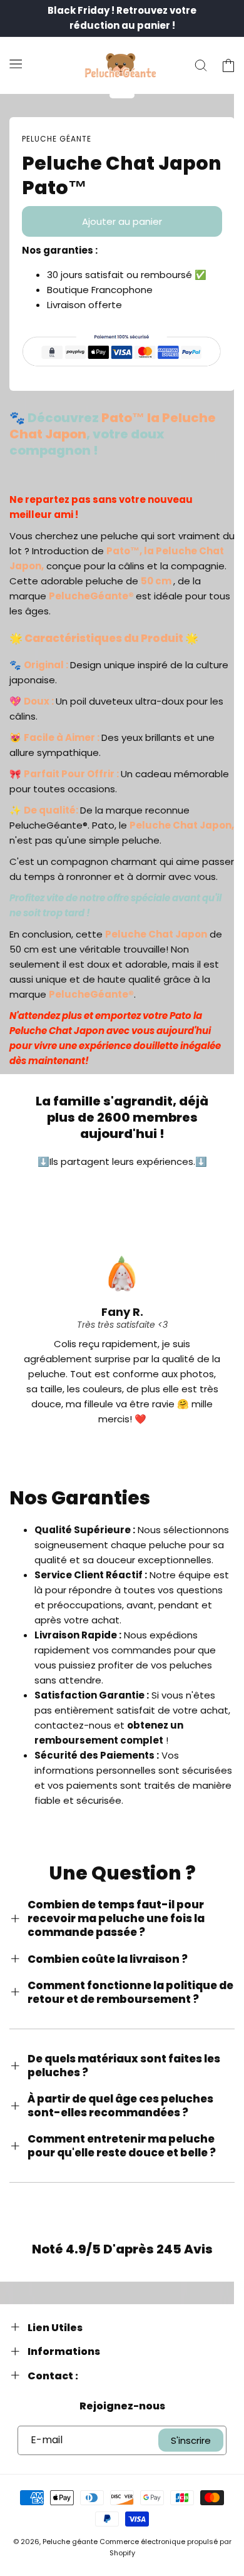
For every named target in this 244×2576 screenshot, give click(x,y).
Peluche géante (70, 2542)
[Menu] (16, 63)
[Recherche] (201, 66)
